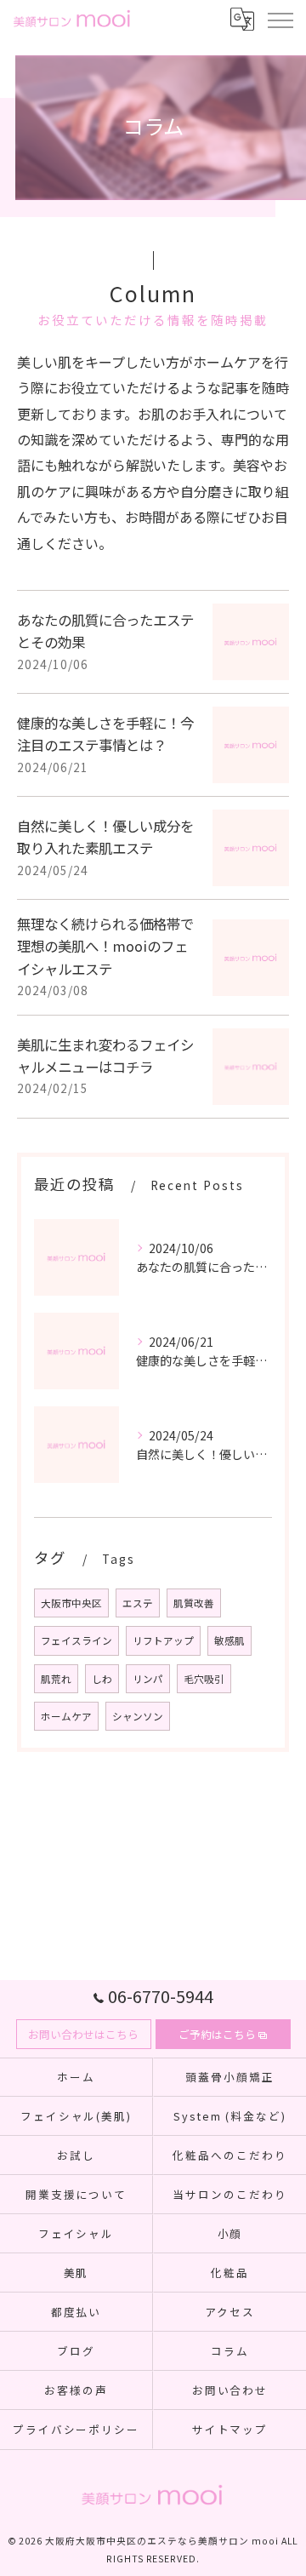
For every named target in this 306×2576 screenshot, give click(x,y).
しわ (102, 1679)
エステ (138, 1603)
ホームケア (66, 1716)
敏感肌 (229, 1640)
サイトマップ (230, 2429)
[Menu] (280, 19)
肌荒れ (56, 1679)
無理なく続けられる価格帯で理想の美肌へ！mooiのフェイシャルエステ (105, 946)
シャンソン (138, 1716)
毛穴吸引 (204, 1679)
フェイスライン (76, 1640)
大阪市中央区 (71, 1603)
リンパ (148, 1679)
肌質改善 (194, 1603)
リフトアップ (163, 1640)
